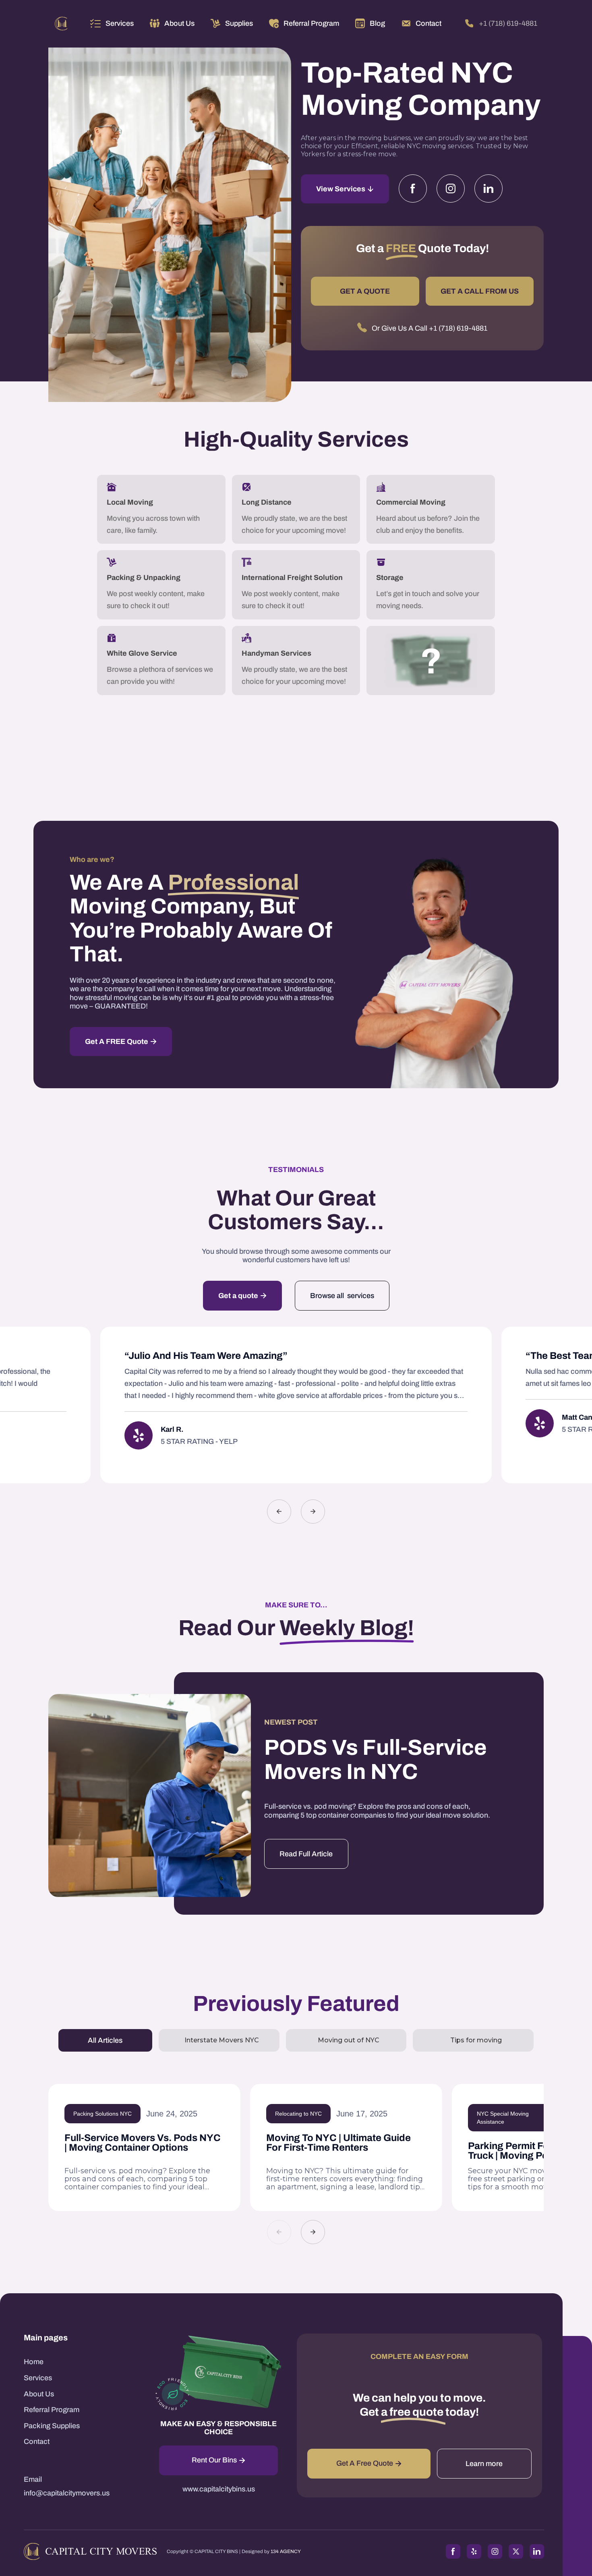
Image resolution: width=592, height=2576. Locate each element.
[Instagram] (451, 188)
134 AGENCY (286, 2551)
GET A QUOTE (365, 291)
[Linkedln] (489, 188)
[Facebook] (413, 188)
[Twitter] (516, 2551)
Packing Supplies (52, 2426)
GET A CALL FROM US (480, 291)
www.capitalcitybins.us (219, 2489)
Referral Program (52, 2410)
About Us (39, 2394)
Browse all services (342, 1296)
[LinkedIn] (537, 2551)
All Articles (105, 2040)
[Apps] (139, 1435)
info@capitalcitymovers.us (67, 2493)
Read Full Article (306, 1854)
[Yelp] (474, 2551)
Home (34, 2362)
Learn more (484, 2464)
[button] (112, 23)
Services (120, 23)
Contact (37, 2441)
